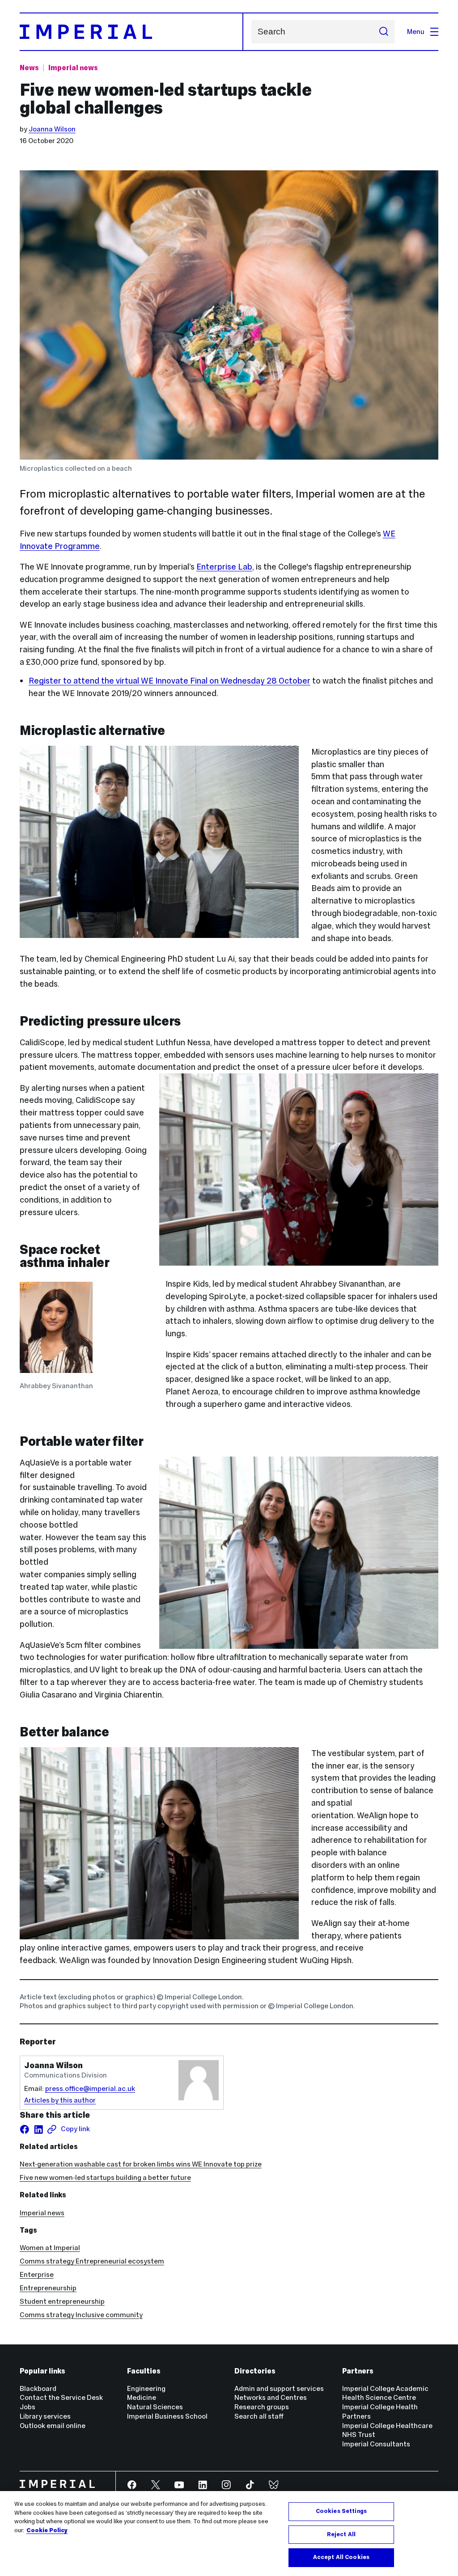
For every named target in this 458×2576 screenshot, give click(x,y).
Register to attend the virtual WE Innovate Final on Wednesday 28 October (170, 681)
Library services (45, 2416)
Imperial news (73, 68)
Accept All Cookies (341, 2557)
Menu (416, 32)
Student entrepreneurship (62, 2301)
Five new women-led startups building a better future (105, 2177)
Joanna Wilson (52, 129)
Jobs (28, 2407)
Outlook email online (53, 2426)
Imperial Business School (167, 2416)
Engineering (146, 2388)
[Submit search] (384, 32)
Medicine (142, 2397)
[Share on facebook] (25, 2129)
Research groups (262, 2407)
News (29, 68)
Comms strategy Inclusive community (81, 2315)
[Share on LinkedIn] (38, 2129)
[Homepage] (131, 32)
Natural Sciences (155, 2407)
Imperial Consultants (376, 2444)
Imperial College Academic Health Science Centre (385, 2393)
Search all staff (259, 2416)
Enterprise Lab (224, 567)
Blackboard (38, 2388)
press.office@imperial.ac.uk (90, 2088)
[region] (229, 2534)
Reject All (341, 2534)
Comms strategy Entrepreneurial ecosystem (92, 2261)
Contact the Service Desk (61, 2397)
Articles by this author (60, 2100)
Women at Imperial (50, 2248)
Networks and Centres (271, 2397)
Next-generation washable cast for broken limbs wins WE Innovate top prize (141, 2164)
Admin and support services (279, 2388)
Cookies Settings (341, 2511)
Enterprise (37, 2274)
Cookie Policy (47, 2530)
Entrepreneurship (48, 2288)
